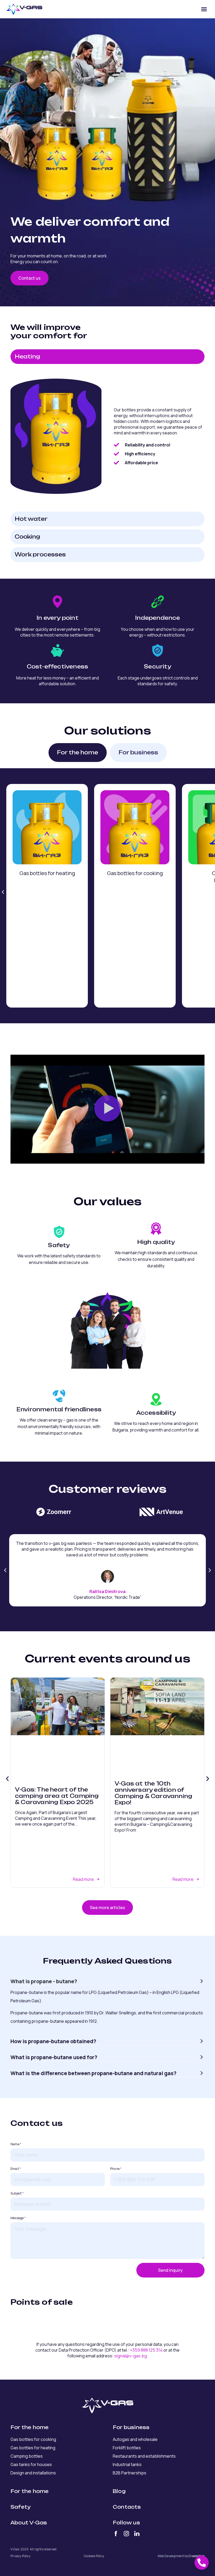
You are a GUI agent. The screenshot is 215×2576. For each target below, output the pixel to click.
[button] (204, 9)
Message (18, 2218)
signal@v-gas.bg (131, 2356)
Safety (21, 2507)
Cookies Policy (94, 2556)
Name (16, 2144)
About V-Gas (29, 2523)
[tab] (107, 357)
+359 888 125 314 (146, 2350)
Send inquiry (170, 2270)
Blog (119, 2491)
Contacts (127, 2507)
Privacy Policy (20, 2556)
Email (16, 2169)
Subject (17, 2193)
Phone (116, 2169)
